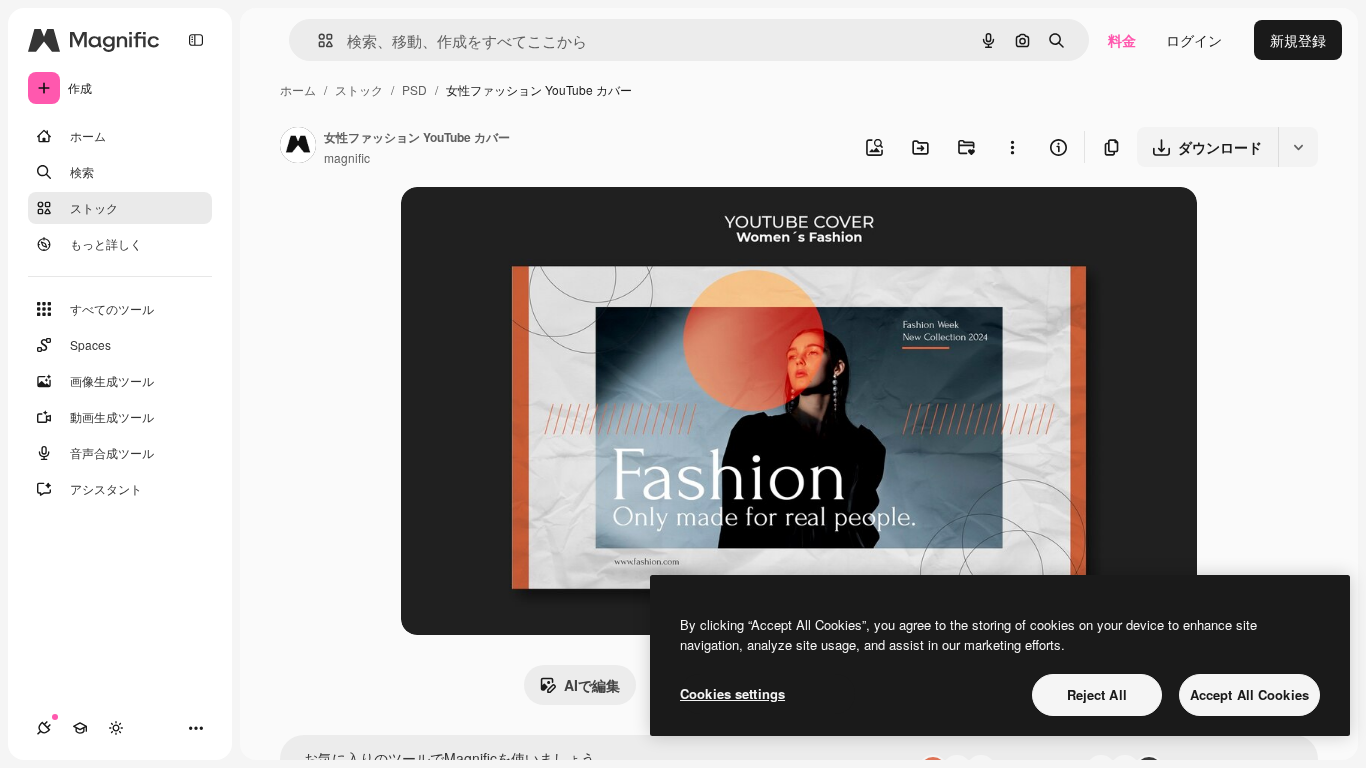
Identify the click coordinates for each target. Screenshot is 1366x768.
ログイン (1194, 40)
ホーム (298, 89)
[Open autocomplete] (317, 40)
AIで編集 (592, 685)
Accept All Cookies (1249, 694)
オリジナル (538, 225)
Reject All (1097, 694)
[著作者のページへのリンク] (298, 147)
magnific (347, 157)
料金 (1122, 40)
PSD (414, 89)
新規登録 (1298, 40)
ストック (359, 89)
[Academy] (80, 728)
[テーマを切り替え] (116, 728)
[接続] (44, 728)
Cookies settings (732, 693)
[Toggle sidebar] (196, 40)
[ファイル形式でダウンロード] (1298, 147)
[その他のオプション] (1012, 147)
